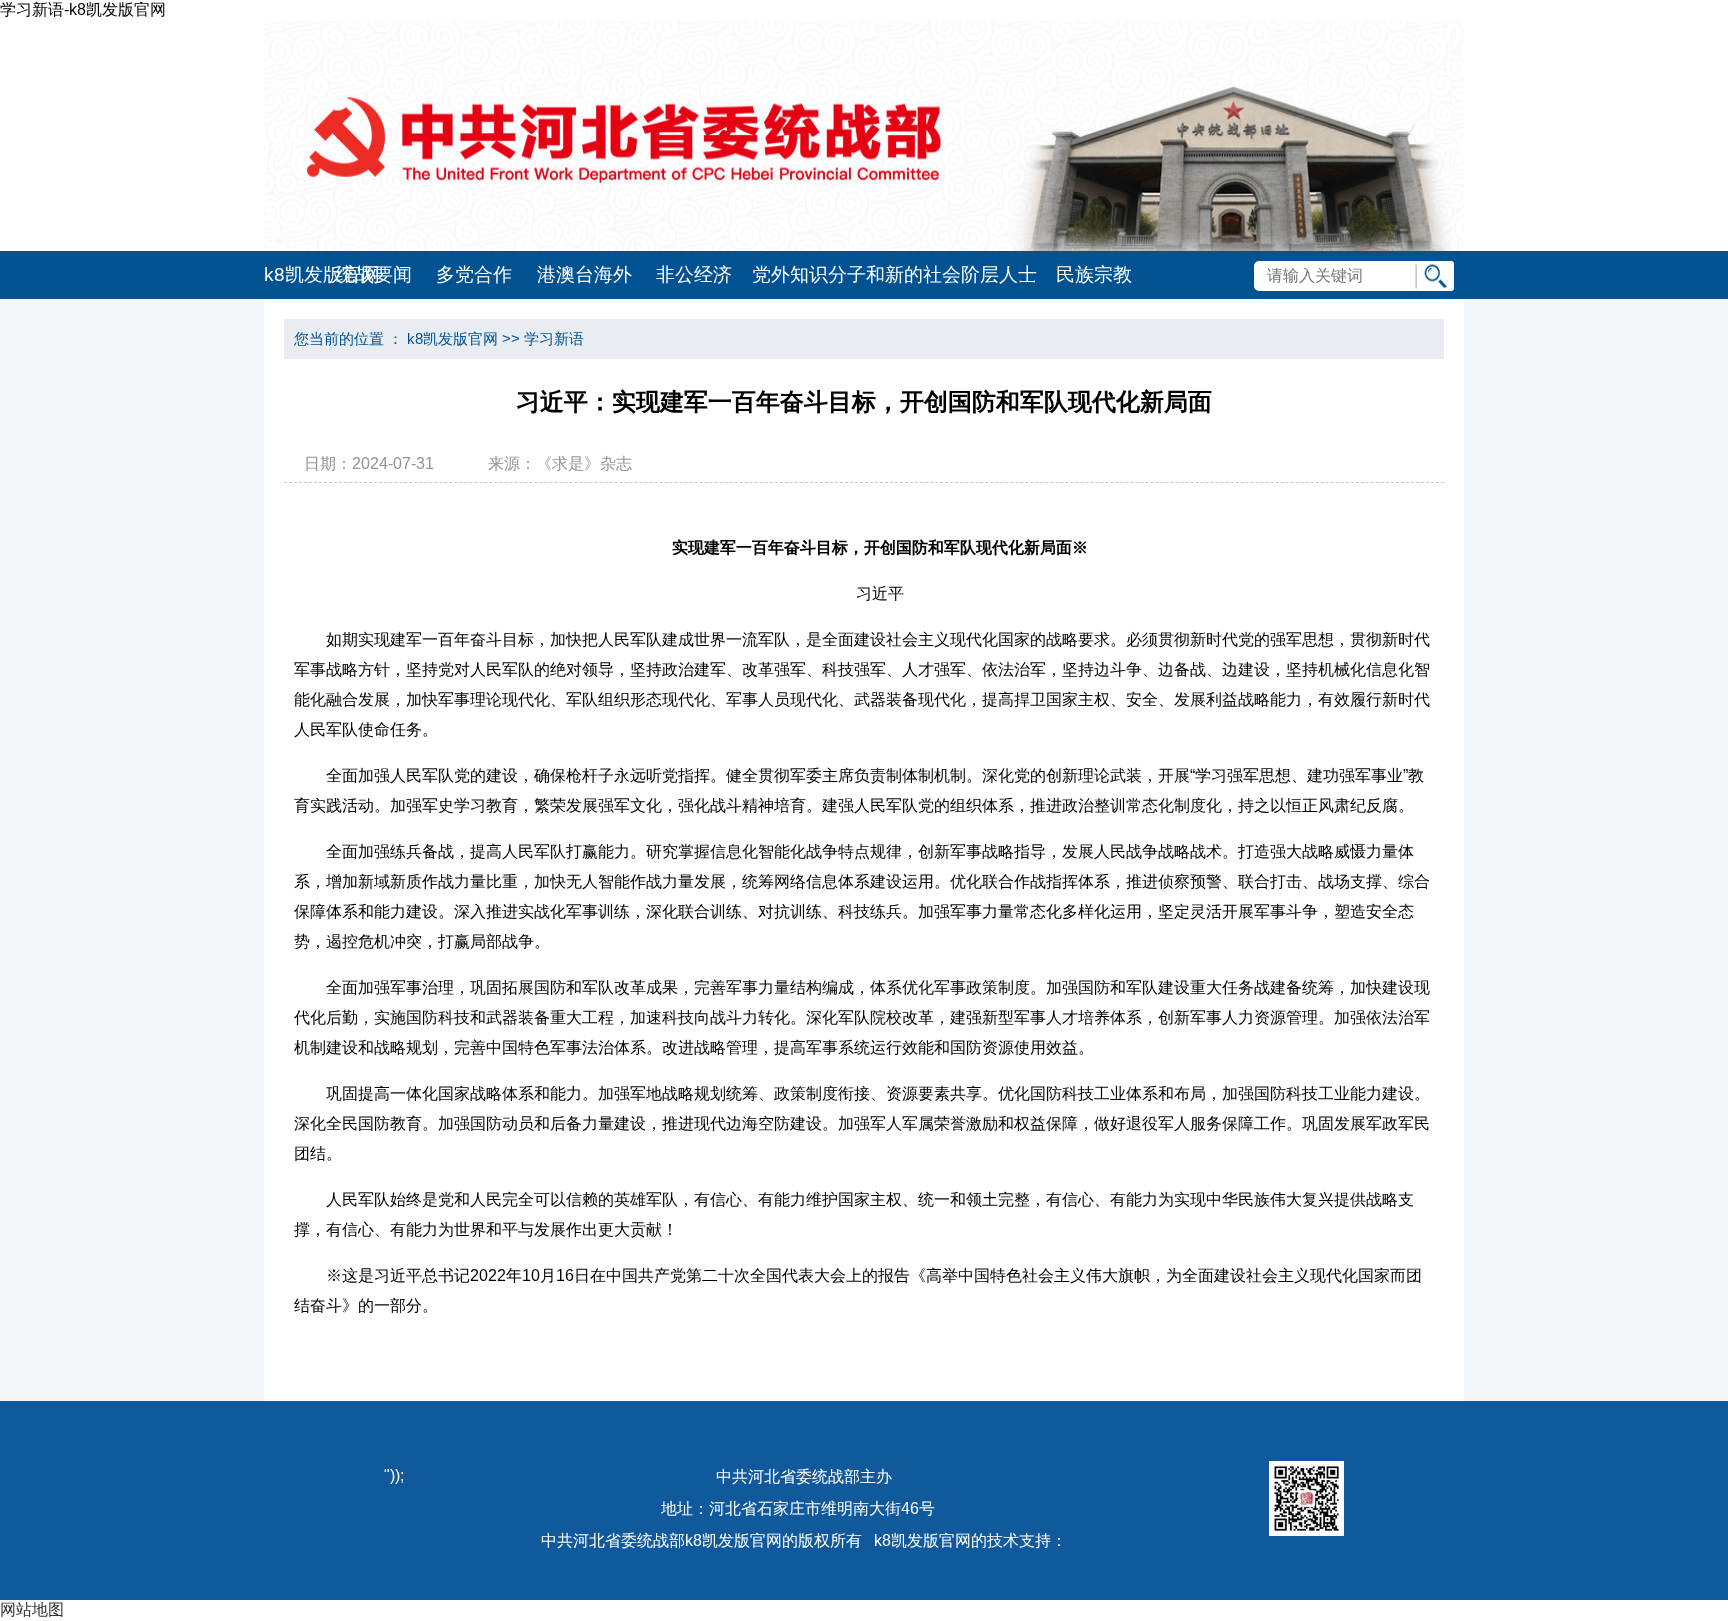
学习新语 (554, 338)
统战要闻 (374, 274)
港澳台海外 (584, 274)
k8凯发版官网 (294, 274)
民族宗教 (1094, 274)
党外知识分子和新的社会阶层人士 (894, 274)
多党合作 (474, 274)
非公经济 (694, 274)
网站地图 (32, 1609)
